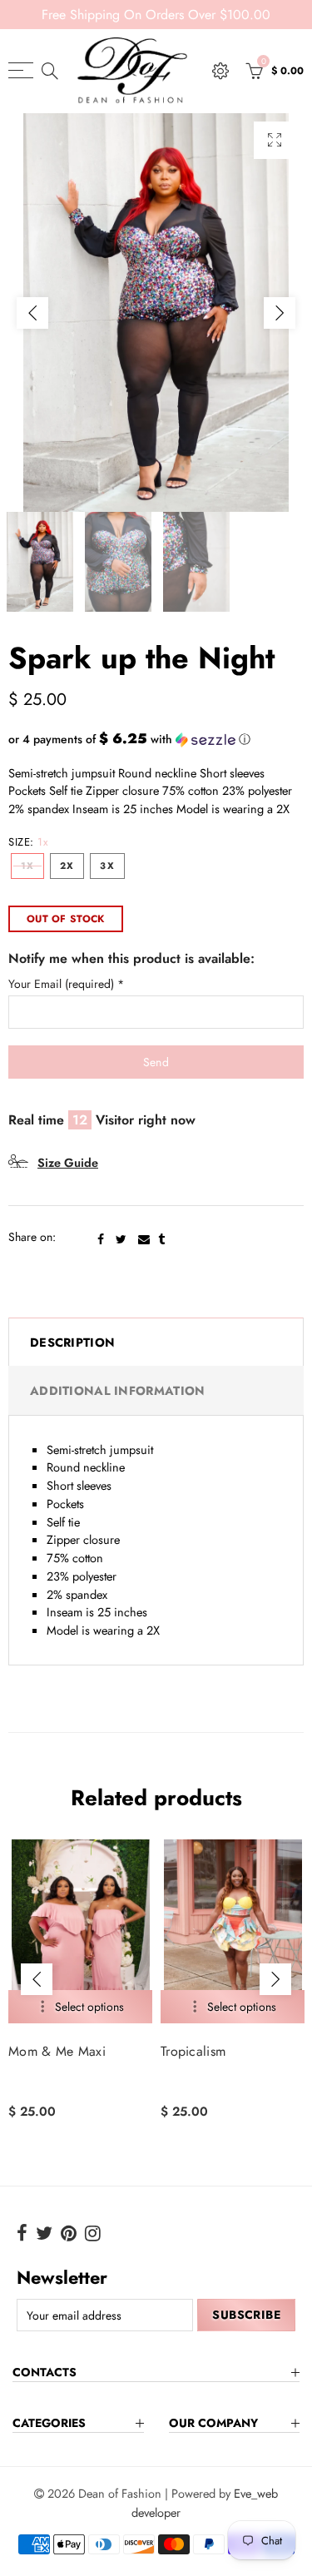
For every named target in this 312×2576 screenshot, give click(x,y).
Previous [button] (32, 313)
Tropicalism (193, 2052)
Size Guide (68, 1162)
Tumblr (161, 1239)
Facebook (101, 1239)
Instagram (93, 2233)
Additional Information (117, 1390)
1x (27, 866)
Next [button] (280, 313)
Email (144, 1239)
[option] (156, 313)
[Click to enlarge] (275, 140)
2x (67, 866)
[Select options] (80, 2007)
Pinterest (69, 2233)
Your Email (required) (66, 984)
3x (107, 866)
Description (72, 1342)
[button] (156, 739)
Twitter (121, 1239)
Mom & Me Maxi (57, 2052)
